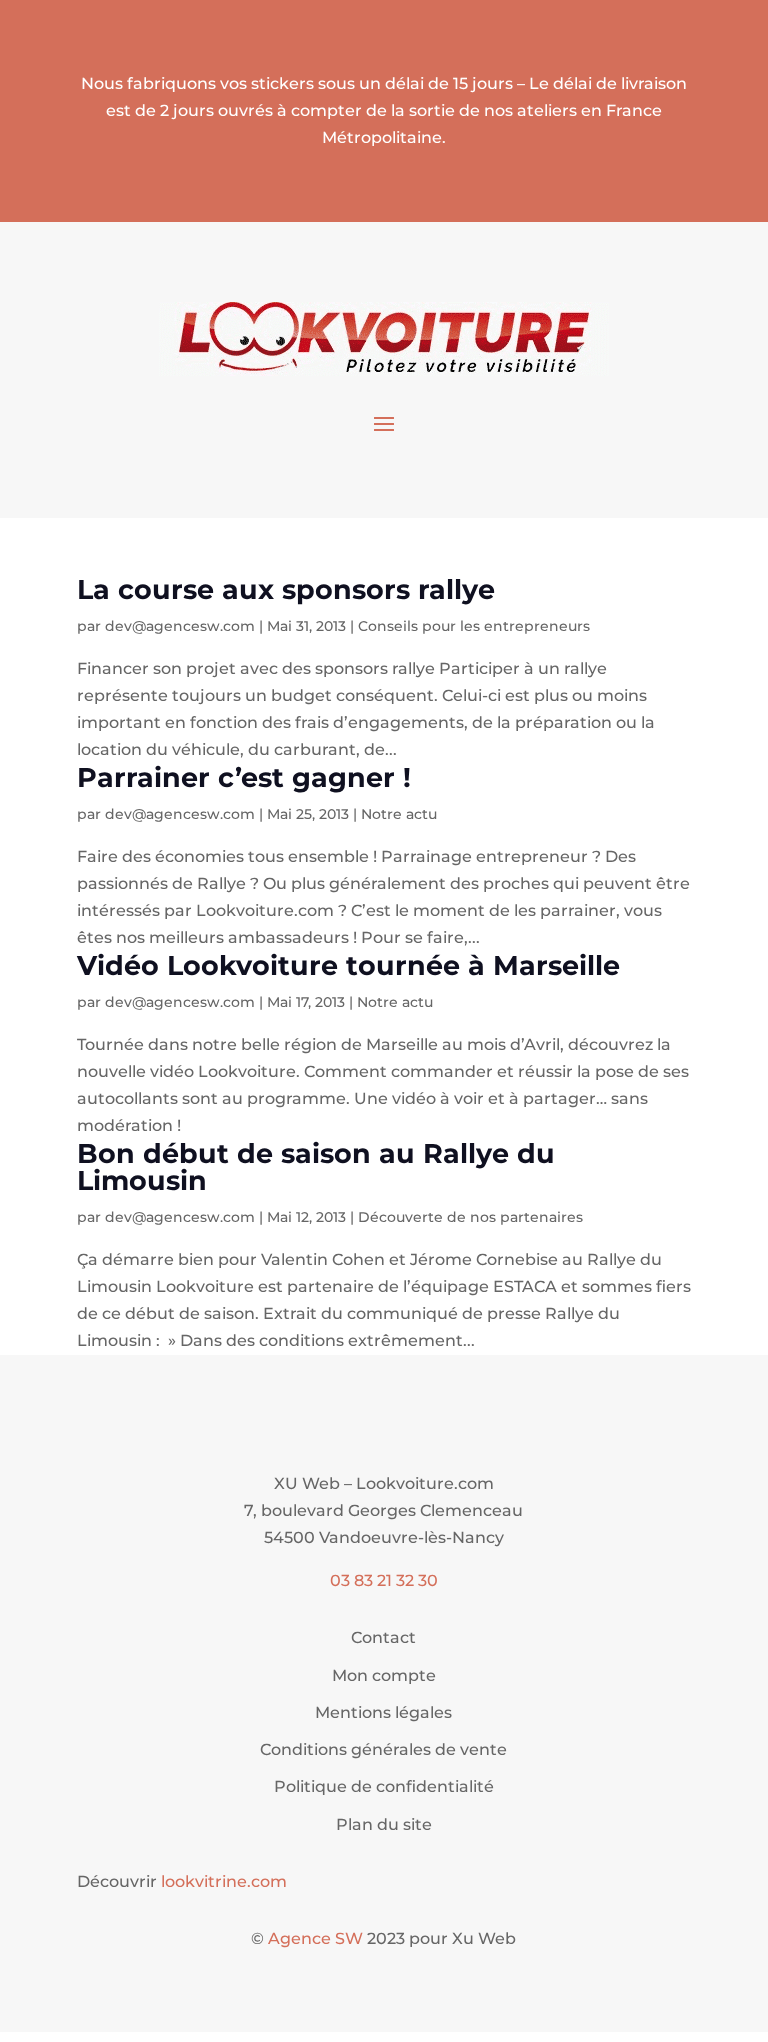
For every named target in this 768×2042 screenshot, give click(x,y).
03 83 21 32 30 (384, 1580)
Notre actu (399, 814)
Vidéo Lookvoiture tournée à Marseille (348, 965)
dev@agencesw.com (180, 626)
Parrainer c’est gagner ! (244, 777)
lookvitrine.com (224, 1881)
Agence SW (315, 1938)
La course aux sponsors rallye (286, 589)
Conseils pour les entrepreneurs (474, 626)
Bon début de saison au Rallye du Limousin (316, 1167)
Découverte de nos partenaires (470, 1217)
